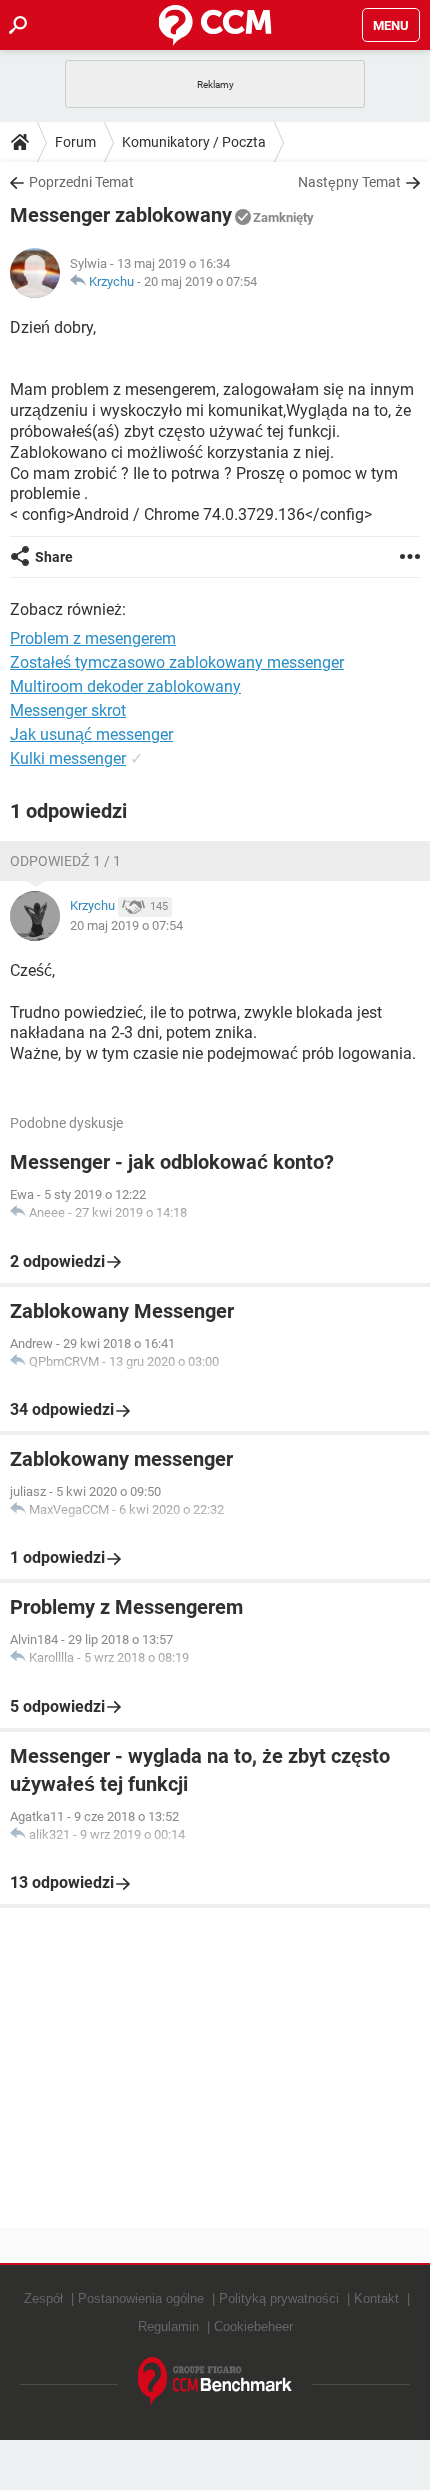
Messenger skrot (68, 710)
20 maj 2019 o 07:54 (200, 281)
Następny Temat (349, 182)
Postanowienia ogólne (141, 2298)
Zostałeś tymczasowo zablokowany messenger (177, 662)
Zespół (43, 2298)
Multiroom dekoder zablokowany (125, 686)
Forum (75, 142)
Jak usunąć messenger (91, 734)
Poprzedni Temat (81, 182)
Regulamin (168, 2326)
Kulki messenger (68, 758)
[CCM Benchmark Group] (215, 2381)
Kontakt (376, 2298)
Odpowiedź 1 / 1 (65, 861)
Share (54, 557)
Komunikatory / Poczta (194, 142)
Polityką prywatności (279, 2298)
